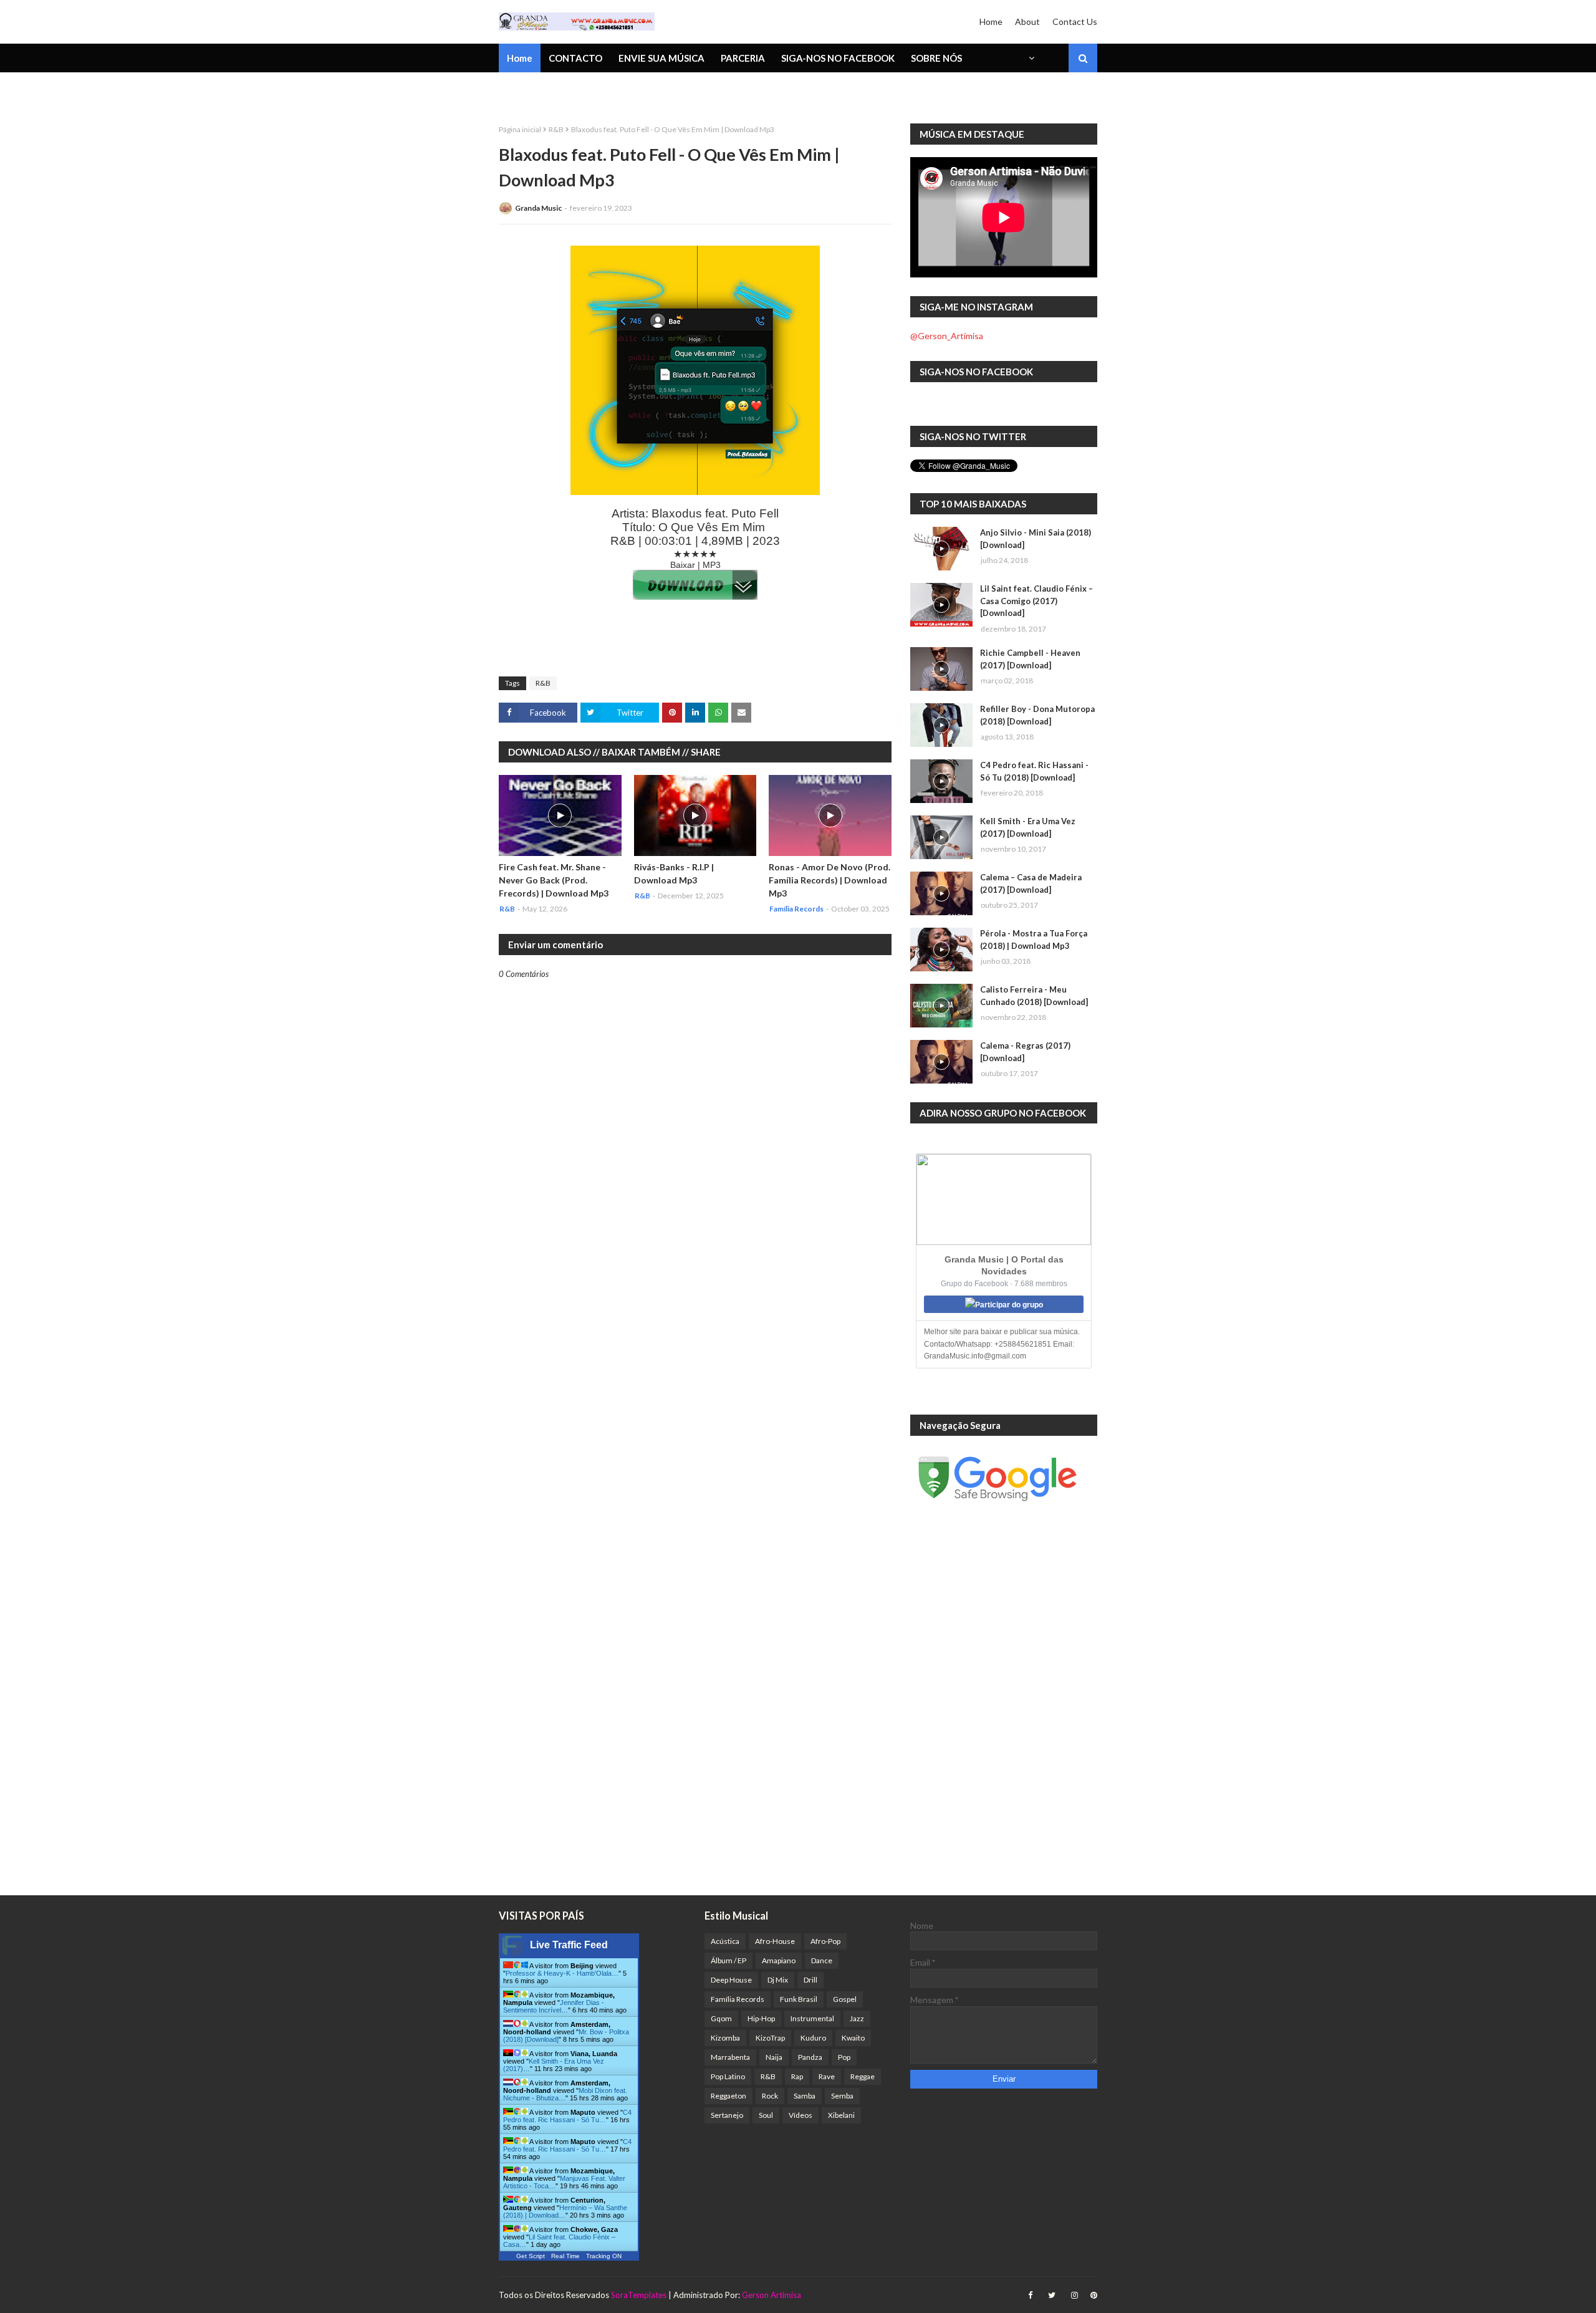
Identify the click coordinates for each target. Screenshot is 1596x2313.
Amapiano (779, 1960)
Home (991, 22)
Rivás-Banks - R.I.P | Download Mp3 (674, 873)
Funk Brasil (799, 1999)
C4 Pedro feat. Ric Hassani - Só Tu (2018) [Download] (1034, 771)
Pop (844, 2057)
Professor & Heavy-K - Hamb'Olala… (562, 1973)
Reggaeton (728, 2096)
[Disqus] (695, 1414)
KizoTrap (770, 2038)
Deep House (731, 1980)
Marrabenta (730, 2057)
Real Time (565, 2256)
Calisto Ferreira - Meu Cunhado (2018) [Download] (1034, 996)
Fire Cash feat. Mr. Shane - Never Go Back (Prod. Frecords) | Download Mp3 (554, 880)
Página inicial (520, 129)
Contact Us (1075, 22)
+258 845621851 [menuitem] (544, 90)
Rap (797, 2076)
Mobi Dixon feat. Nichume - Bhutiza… (565, 2094)
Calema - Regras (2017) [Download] (1025, 1052)
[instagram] (1074, 2295)
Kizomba (725, 2038)
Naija (774, 2057)
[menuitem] (1031, 58)
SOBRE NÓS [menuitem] (936, 58)
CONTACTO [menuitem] (575, 58)
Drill (810, 1980)
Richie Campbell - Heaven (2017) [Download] (1030, 659)
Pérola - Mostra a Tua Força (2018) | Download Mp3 (1034, 940)
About (1027, 22)
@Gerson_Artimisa (947, 336)
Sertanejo (727, 2115)
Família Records (738, 1999)
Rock (770, 2096)
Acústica (725, 1941)
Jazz (857, 2018)
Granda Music (538, 208)
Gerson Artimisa (772, 2295)
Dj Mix (778, 1980)
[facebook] (1030, 2295)
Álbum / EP (728, 1960)
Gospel (845, 1999)
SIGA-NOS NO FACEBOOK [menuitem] (838, 58)
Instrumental (812, 2018)
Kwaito (853, 2038)
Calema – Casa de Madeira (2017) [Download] (1031, 883)
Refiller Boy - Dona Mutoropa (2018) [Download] (1037, 715)
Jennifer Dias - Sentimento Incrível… (554, 2006)
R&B (556, 129)
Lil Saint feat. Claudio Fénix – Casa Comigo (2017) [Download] (1036, 601)
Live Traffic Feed (569, 1945)
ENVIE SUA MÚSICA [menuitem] (661, 58)
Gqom (721, 2018)
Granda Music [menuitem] (644, 90)
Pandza (810, 2057)
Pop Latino (728, 2076)
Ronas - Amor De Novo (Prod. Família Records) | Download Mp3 (829, 880)
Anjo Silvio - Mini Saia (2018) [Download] (1036, 539)
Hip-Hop (761, 2018)
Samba (805, 2096)
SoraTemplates (639, 2295)
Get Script (531, 2256)
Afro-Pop (825, 1941)
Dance (822, 1960)
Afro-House (775, 1941)
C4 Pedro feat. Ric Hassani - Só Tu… (567, 2116)
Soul (766, 2115)
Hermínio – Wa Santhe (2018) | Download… (565, 2211)
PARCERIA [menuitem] (743, 58)
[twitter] (1052, 2295)
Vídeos (800, 2115)
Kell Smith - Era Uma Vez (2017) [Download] (1028, 827)
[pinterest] (1092, 2295)
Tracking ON (604, 2256)
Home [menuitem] (520, 58)
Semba (842, 2096)
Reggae (863, 2076)
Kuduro (813, 2038)
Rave (827, 2076)
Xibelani (841, 2115)
